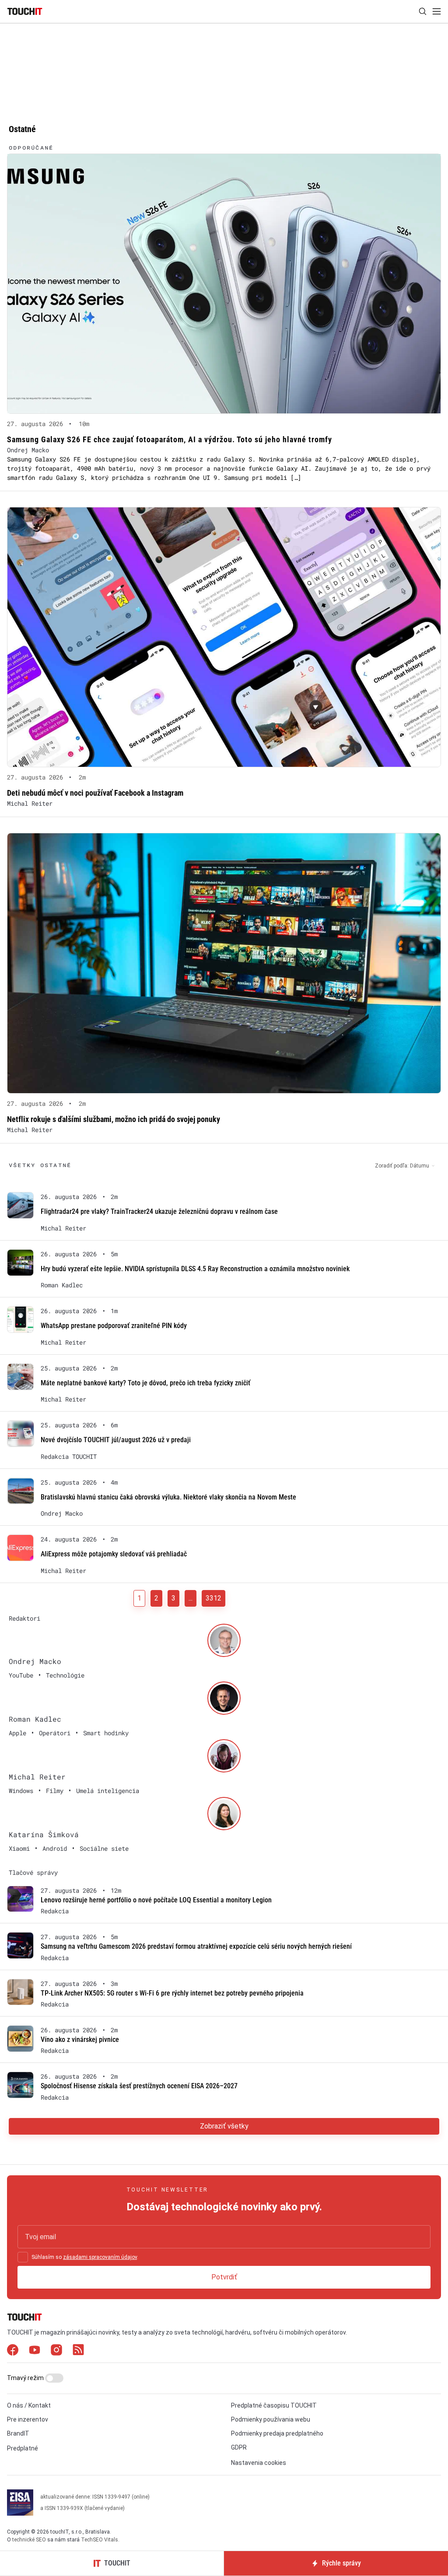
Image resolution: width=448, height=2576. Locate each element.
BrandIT (18, 2433)
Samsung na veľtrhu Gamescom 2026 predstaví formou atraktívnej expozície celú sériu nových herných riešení (196, 1946)
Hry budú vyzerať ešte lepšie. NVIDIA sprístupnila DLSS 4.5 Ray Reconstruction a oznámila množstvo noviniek (195, 1269)
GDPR (239, 2447)
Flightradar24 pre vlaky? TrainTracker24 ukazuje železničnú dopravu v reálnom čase (159, 1211)
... (191, 1598)
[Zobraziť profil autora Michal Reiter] (224, 1756)
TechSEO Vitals (100, 2540)
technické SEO (29, 2540)
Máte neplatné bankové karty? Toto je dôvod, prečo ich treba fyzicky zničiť (145, 1383)
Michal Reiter (30, 803)
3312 (213, 1598)
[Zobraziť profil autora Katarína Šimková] (224, 1814)
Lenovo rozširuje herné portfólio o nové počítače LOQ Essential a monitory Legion (156, 1900)
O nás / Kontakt (29, 2405)
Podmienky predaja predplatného (277, 2433)
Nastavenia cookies (259, 2463)
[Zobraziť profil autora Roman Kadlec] (224, 1698)
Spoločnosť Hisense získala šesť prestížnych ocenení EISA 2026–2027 (139, 2086)
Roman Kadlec (62, 1285)
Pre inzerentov (28, 2419)
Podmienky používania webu (271, 2419)
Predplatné (23, 2448)
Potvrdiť (224, 2277)
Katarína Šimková (44, 1834)
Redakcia (55, 1911)
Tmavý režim (26, 2378)
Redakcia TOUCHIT (69, 1457)
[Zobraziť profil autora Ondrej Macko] (224, 1640)
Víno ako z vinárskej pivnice (80, 2039)
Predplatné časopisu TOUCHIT (274, 2405)
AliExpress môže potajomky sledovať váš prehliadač (114, 1554)
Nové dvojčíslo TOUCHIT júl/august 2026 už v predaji (116, 1440)
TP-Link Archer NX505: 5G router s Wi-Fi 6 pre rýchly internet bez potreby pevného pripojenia (172, 1993)
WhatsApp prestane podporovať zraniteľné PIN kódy (114, 1326)
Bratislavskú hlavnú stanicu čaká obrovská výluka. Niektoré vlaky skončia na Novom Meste (168, 1497)
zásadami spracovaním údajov (100, 2257)
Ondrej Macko (28, 450)
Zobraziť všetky (224, 2126)
